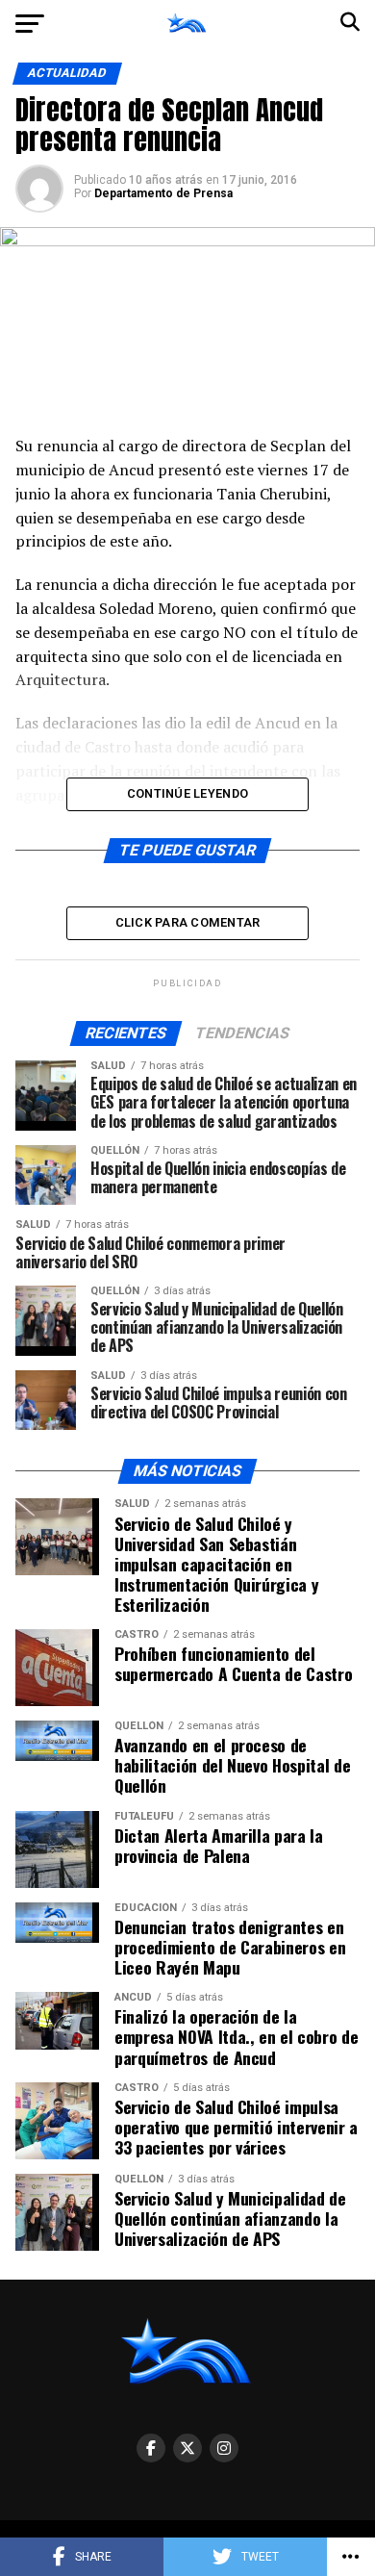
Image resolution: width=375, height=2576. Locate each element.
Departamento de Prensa (163, 193)
